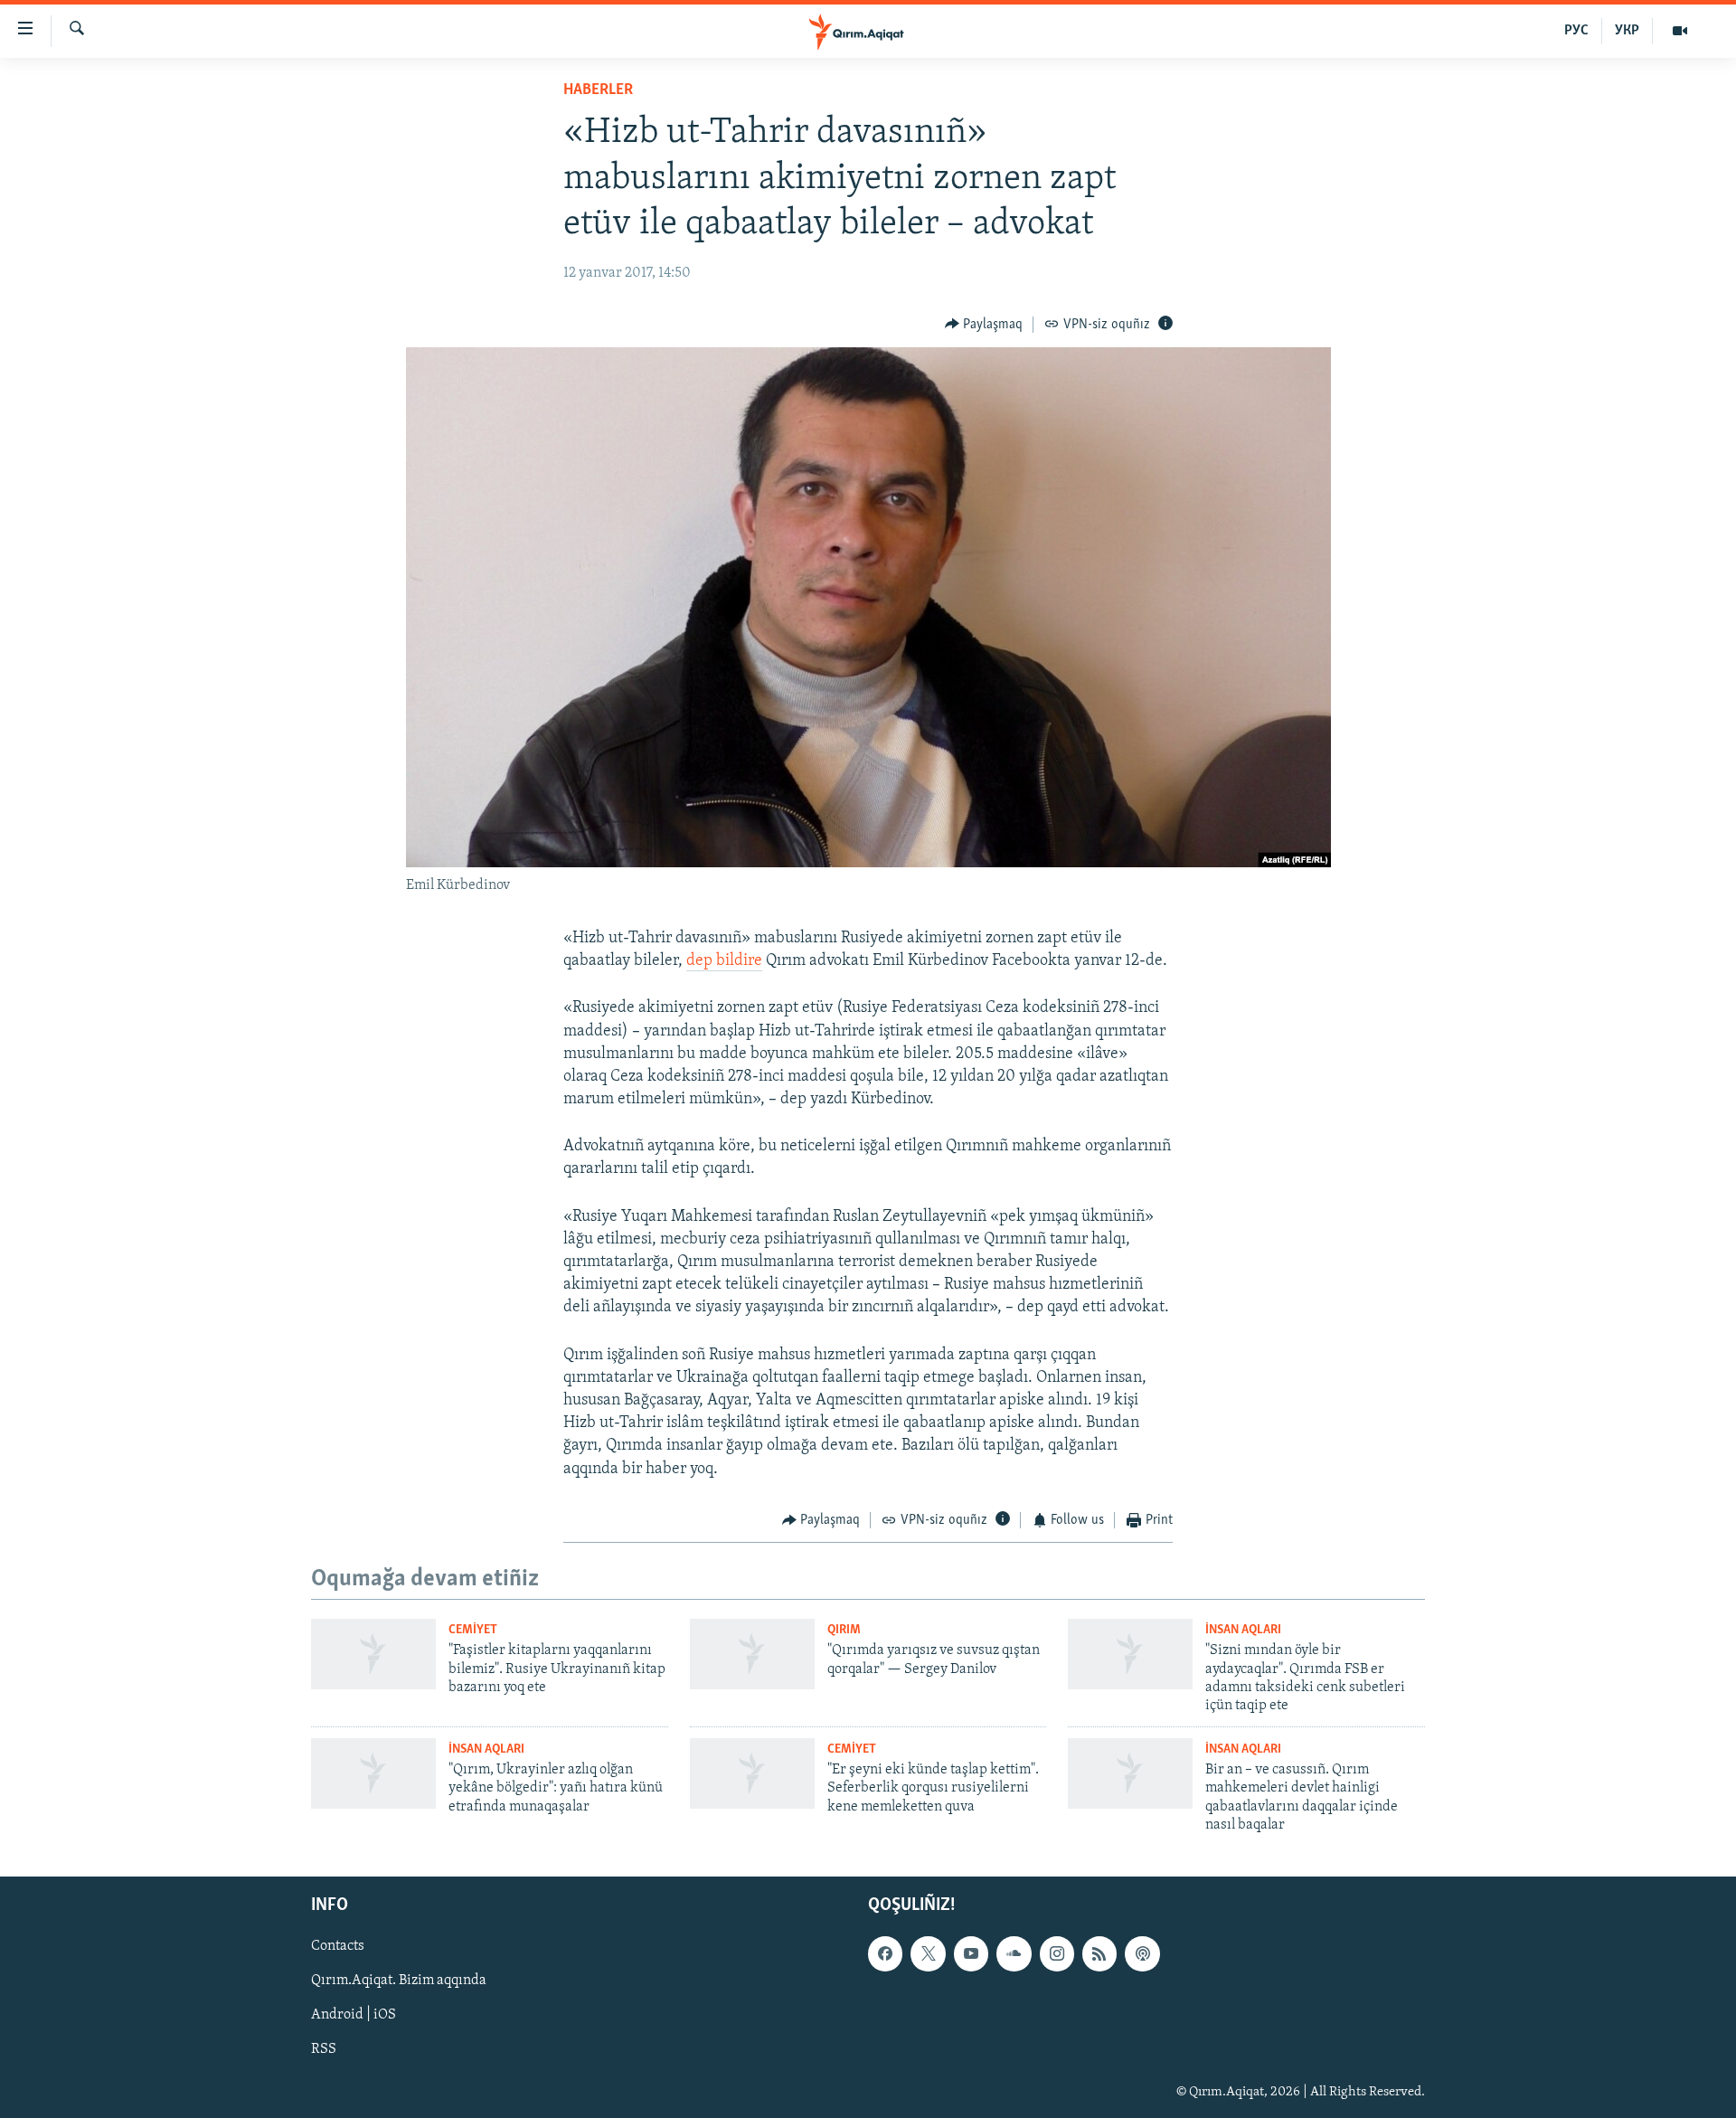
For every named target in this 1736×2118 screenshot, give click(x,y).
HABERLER (598, 90)
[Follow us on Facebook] (885, 1953)
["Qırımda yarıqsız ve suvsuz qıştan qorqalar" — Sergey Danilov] (752, 1654)
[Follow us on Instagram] (1057, 1953)
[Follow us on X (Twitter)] (928, 1953)
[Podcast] (1142, 1953)
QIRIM (844, 1630)
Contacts (338, 1946)
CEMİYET (473, 1630)
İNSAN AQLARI (1243, 1630)
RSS (324, 2049)
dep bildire (724, 961)
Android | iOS (354, 2015)
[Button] (984, 325)
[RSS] (1099, 1953)
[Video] (1680, 31)
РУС (1576, 31)
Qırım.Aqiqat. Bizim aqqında (399, 1981)
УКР (1627, 31)
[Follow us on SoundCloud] (1014, 1953)
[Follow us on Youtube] (971, 1953)
